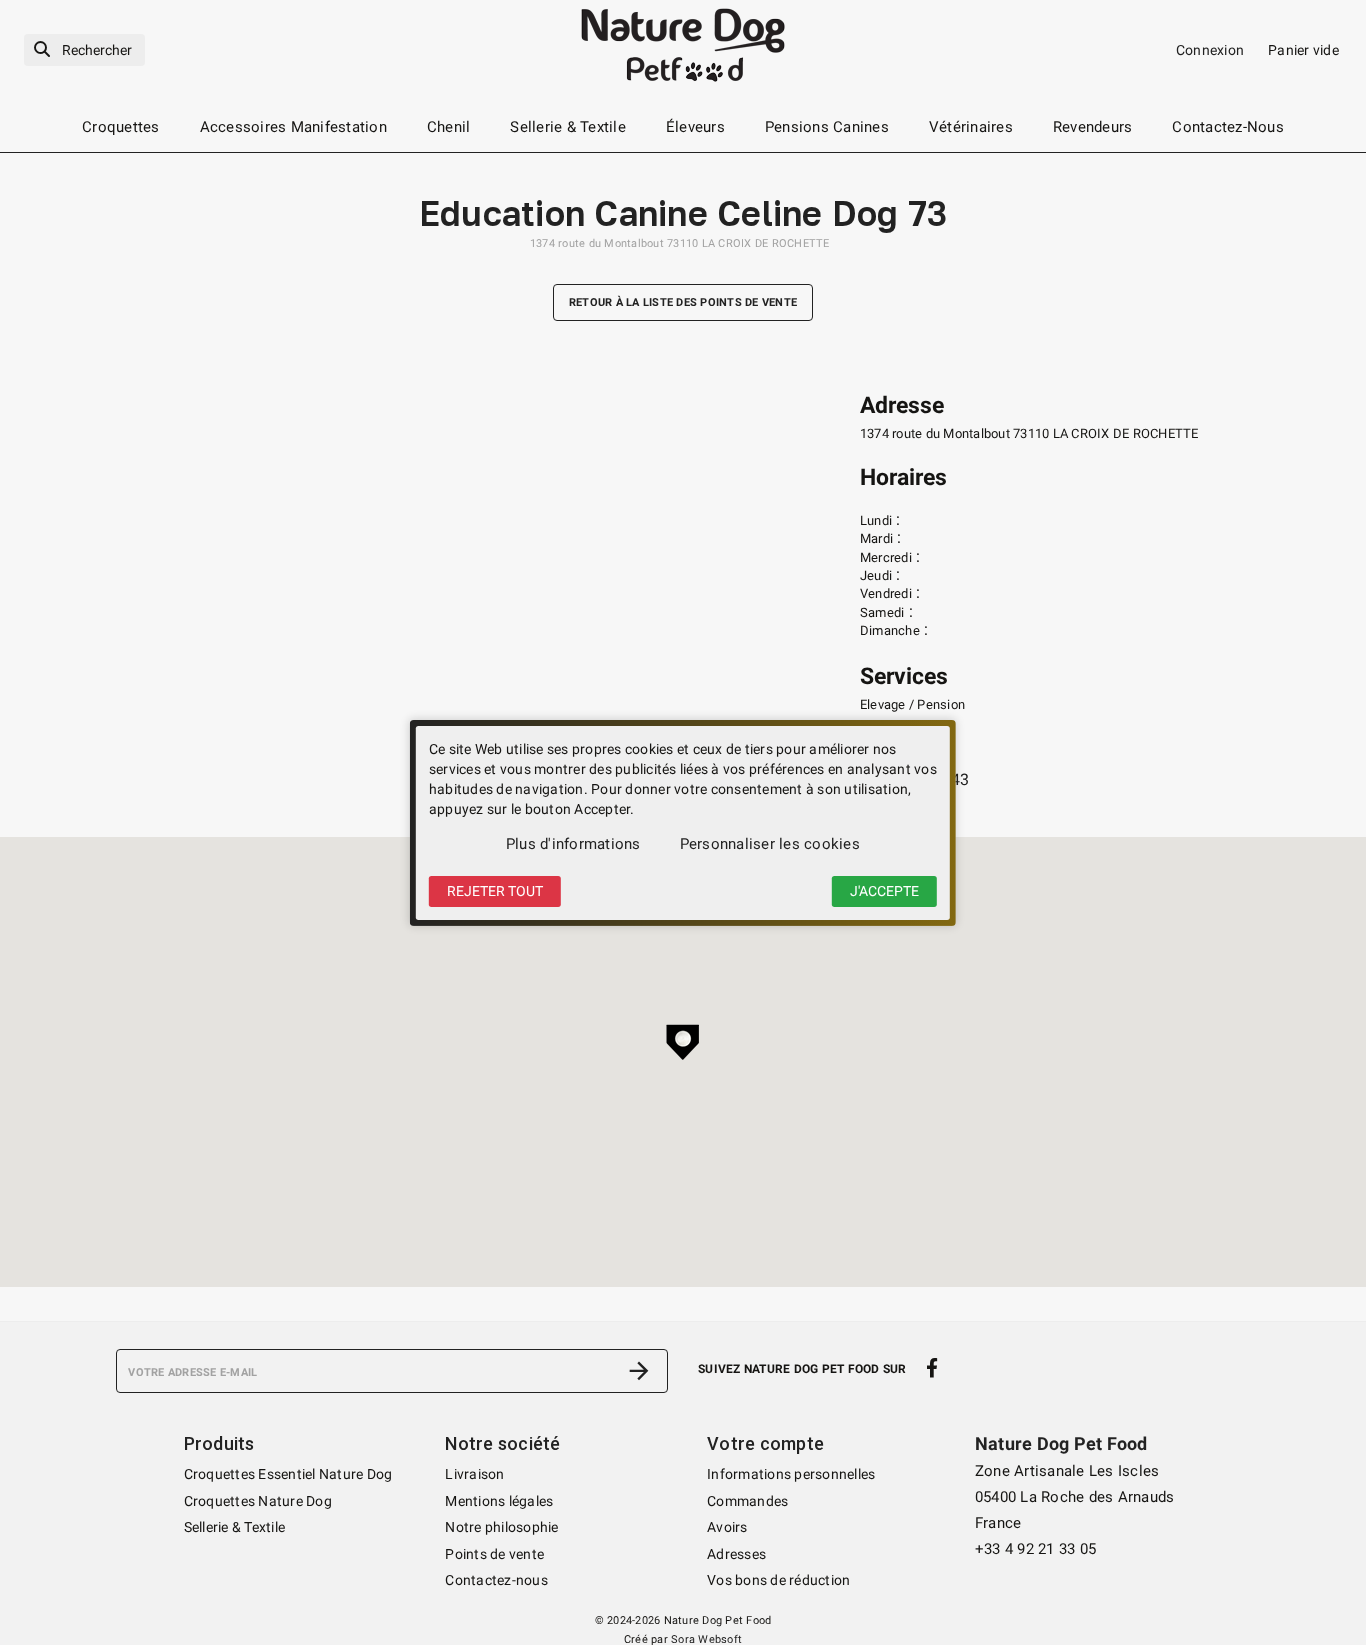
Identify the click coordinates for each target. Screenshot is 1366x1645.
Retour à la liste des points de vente (683, 302)
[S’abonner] (639, 1371)
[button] (683, 1042)
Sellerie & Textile (235, 1527)
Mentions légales (499, 1501)
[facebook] (932, 1369)
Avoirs (727, 1527)
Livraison (474, 1474)
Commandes (747, 1501)
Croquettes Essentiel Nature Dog (288, 1474)
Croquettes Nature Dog (258, 1501)
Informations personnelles (791, 1474)
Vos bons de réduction (778, 1580)
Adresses (736, 1554)
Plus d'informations (573, 844)
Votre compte (765, 1443)
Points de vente (494, 1554)
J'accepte (884, 891)
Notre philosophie (501, 1527)
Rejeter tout (495, 891)
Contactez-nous (496, 1580)
